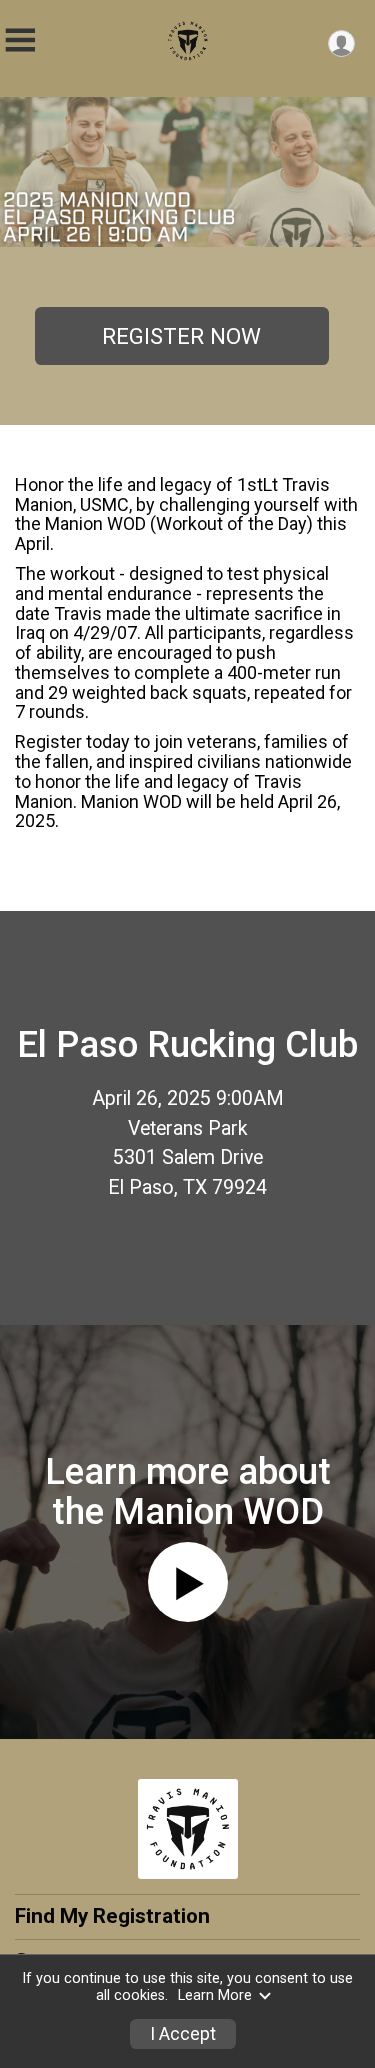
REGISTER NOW (181, 336)
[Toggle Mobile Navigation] (20, 40)
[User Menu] (341, 43)
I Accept (183, 2034)
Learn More (215, 1995)
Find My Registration (112, 1916)
